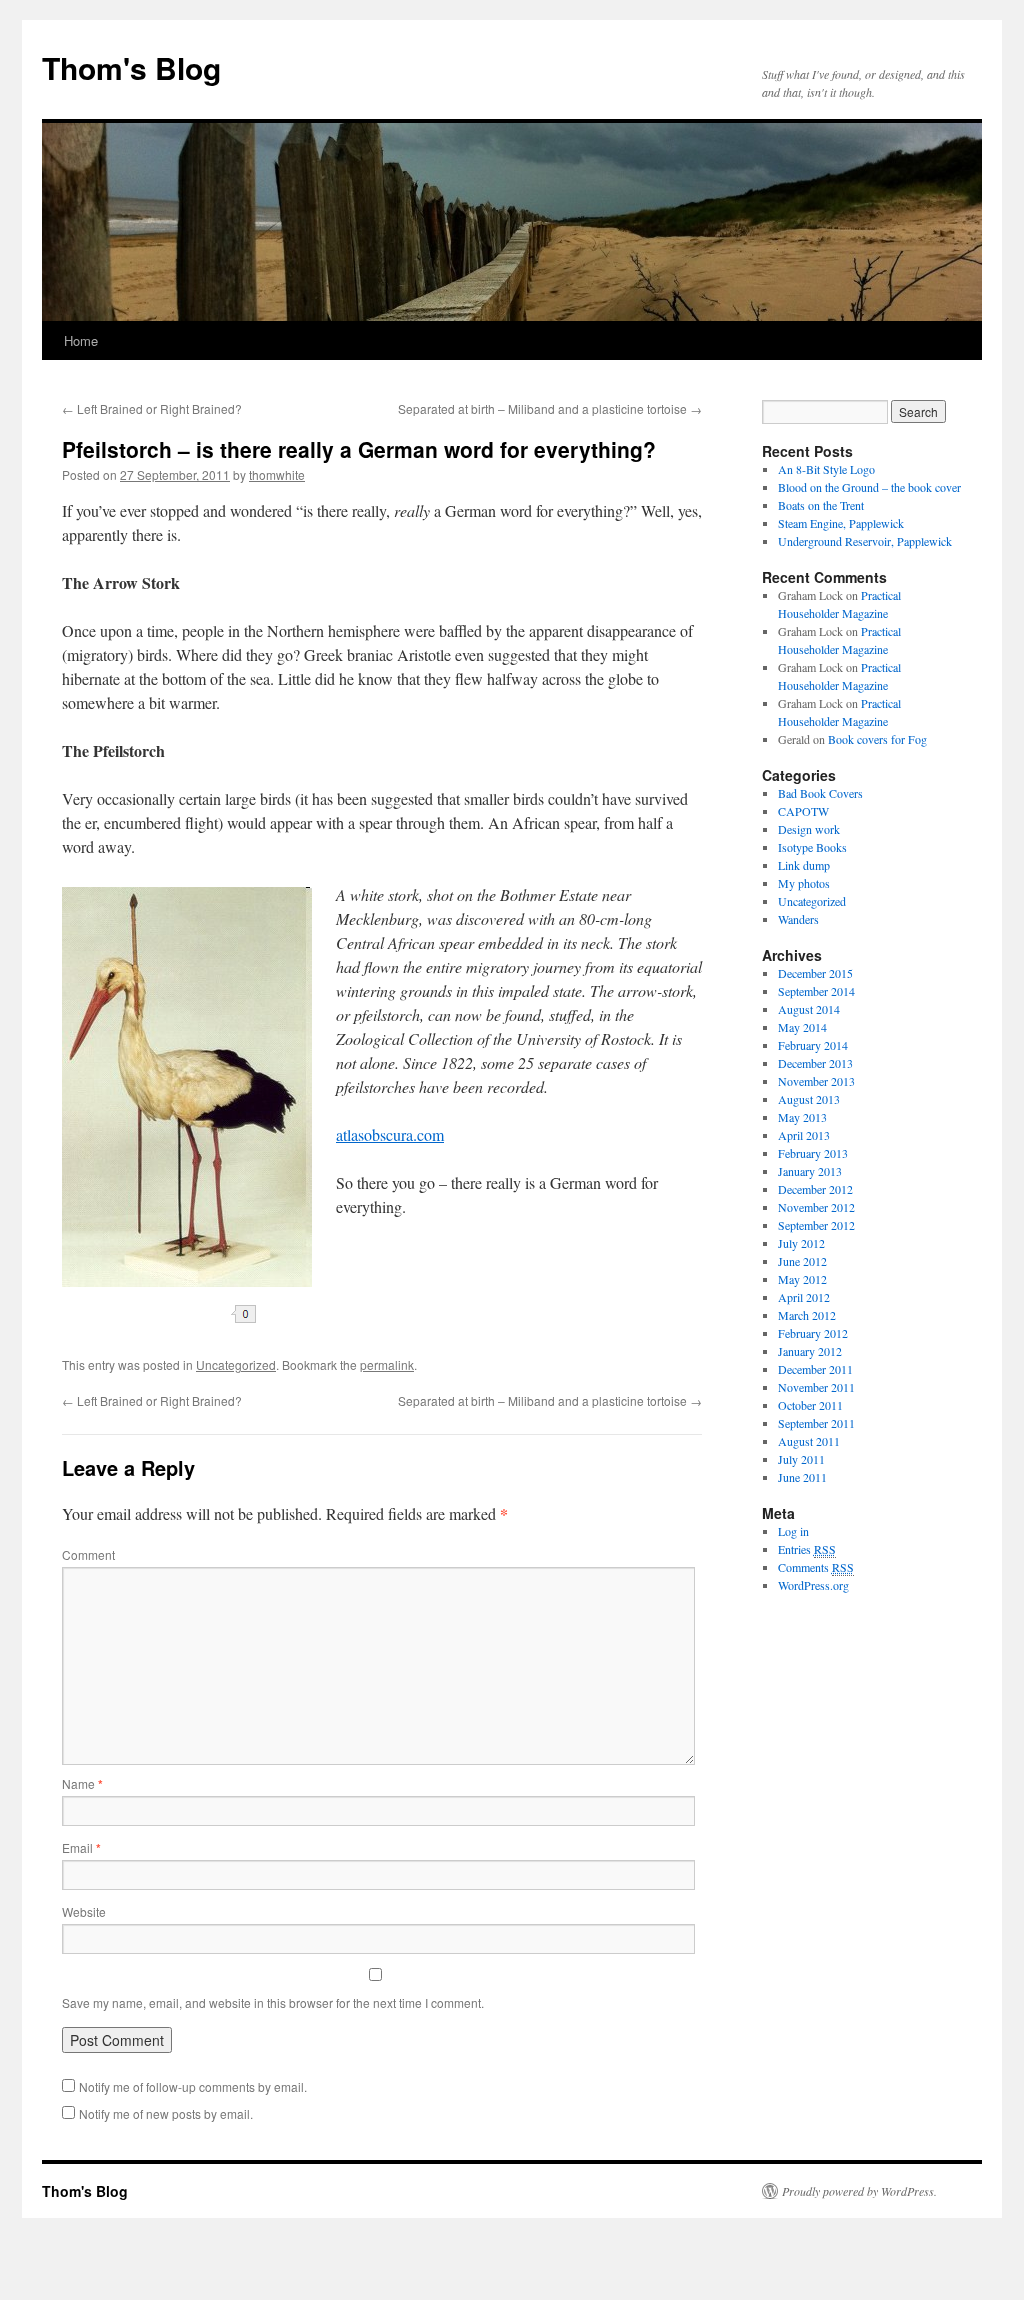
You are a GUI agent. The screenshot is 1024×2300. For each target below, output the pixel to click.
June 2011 (802, 1477)
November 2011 (816, 1387)
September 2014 (816, 991)
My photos (804, 883)
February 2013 (813, 1153)
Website (84, 1911)
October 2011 (810, 1405)
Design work (809, 829)
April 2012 (804, 1297)
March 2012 (807, 1315)
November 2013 (816, 1081)
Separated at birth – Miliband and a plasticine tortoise (550, 408)
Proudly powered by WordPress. (859, 2191)
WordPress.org (813, 1585)
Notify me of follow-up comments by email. (193, 2086)
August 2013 (809, 1099)
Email (81, 1847)
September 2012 (816, 1225)
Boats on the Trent (821, 505)
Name (82, 1783)
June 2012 (802, 1261)
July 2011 (801, 1459)
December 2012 (815, 1189)
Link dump (804, 865)
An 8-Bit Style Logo (826, 469)
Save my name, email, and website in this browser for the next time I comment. (273, 2002)
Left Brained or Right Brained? (152, 408)
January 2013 (810, 1171)
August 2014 (809, 1009)
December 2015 (815, 973)
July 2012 (801, 1243)
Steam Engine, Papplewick (841, 523)
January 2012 (810, 1351)
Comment (88, 1554)
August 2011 (809, 1441)
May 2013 (802, 1117)
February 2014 (813, 1045)
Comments (816, 1567)
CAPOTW (803, 811)
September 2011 (816, 1423)
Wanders (798, 919)
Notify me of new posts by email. (166, 2113)
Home (81, 340)
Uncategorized (236, 1364)
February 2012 (813, 1333)
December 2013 (815, 1063)
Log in (793, 1531)
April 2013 (804, 1135)
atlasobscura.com (390, 1134)
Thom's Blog (131, 67)
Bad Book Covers (820, 793)
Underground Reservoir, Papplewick (865, 541)
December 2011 (815, 1369)
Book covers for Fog (877, 739)
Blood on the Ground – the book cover (869, 487)
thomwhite (277, 474)
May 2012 (802, 1279)
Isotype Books (812, 847)
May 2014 (802, 1027)
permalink (387, 1364)
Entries (807, 1549)
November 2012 (816, 1207)
